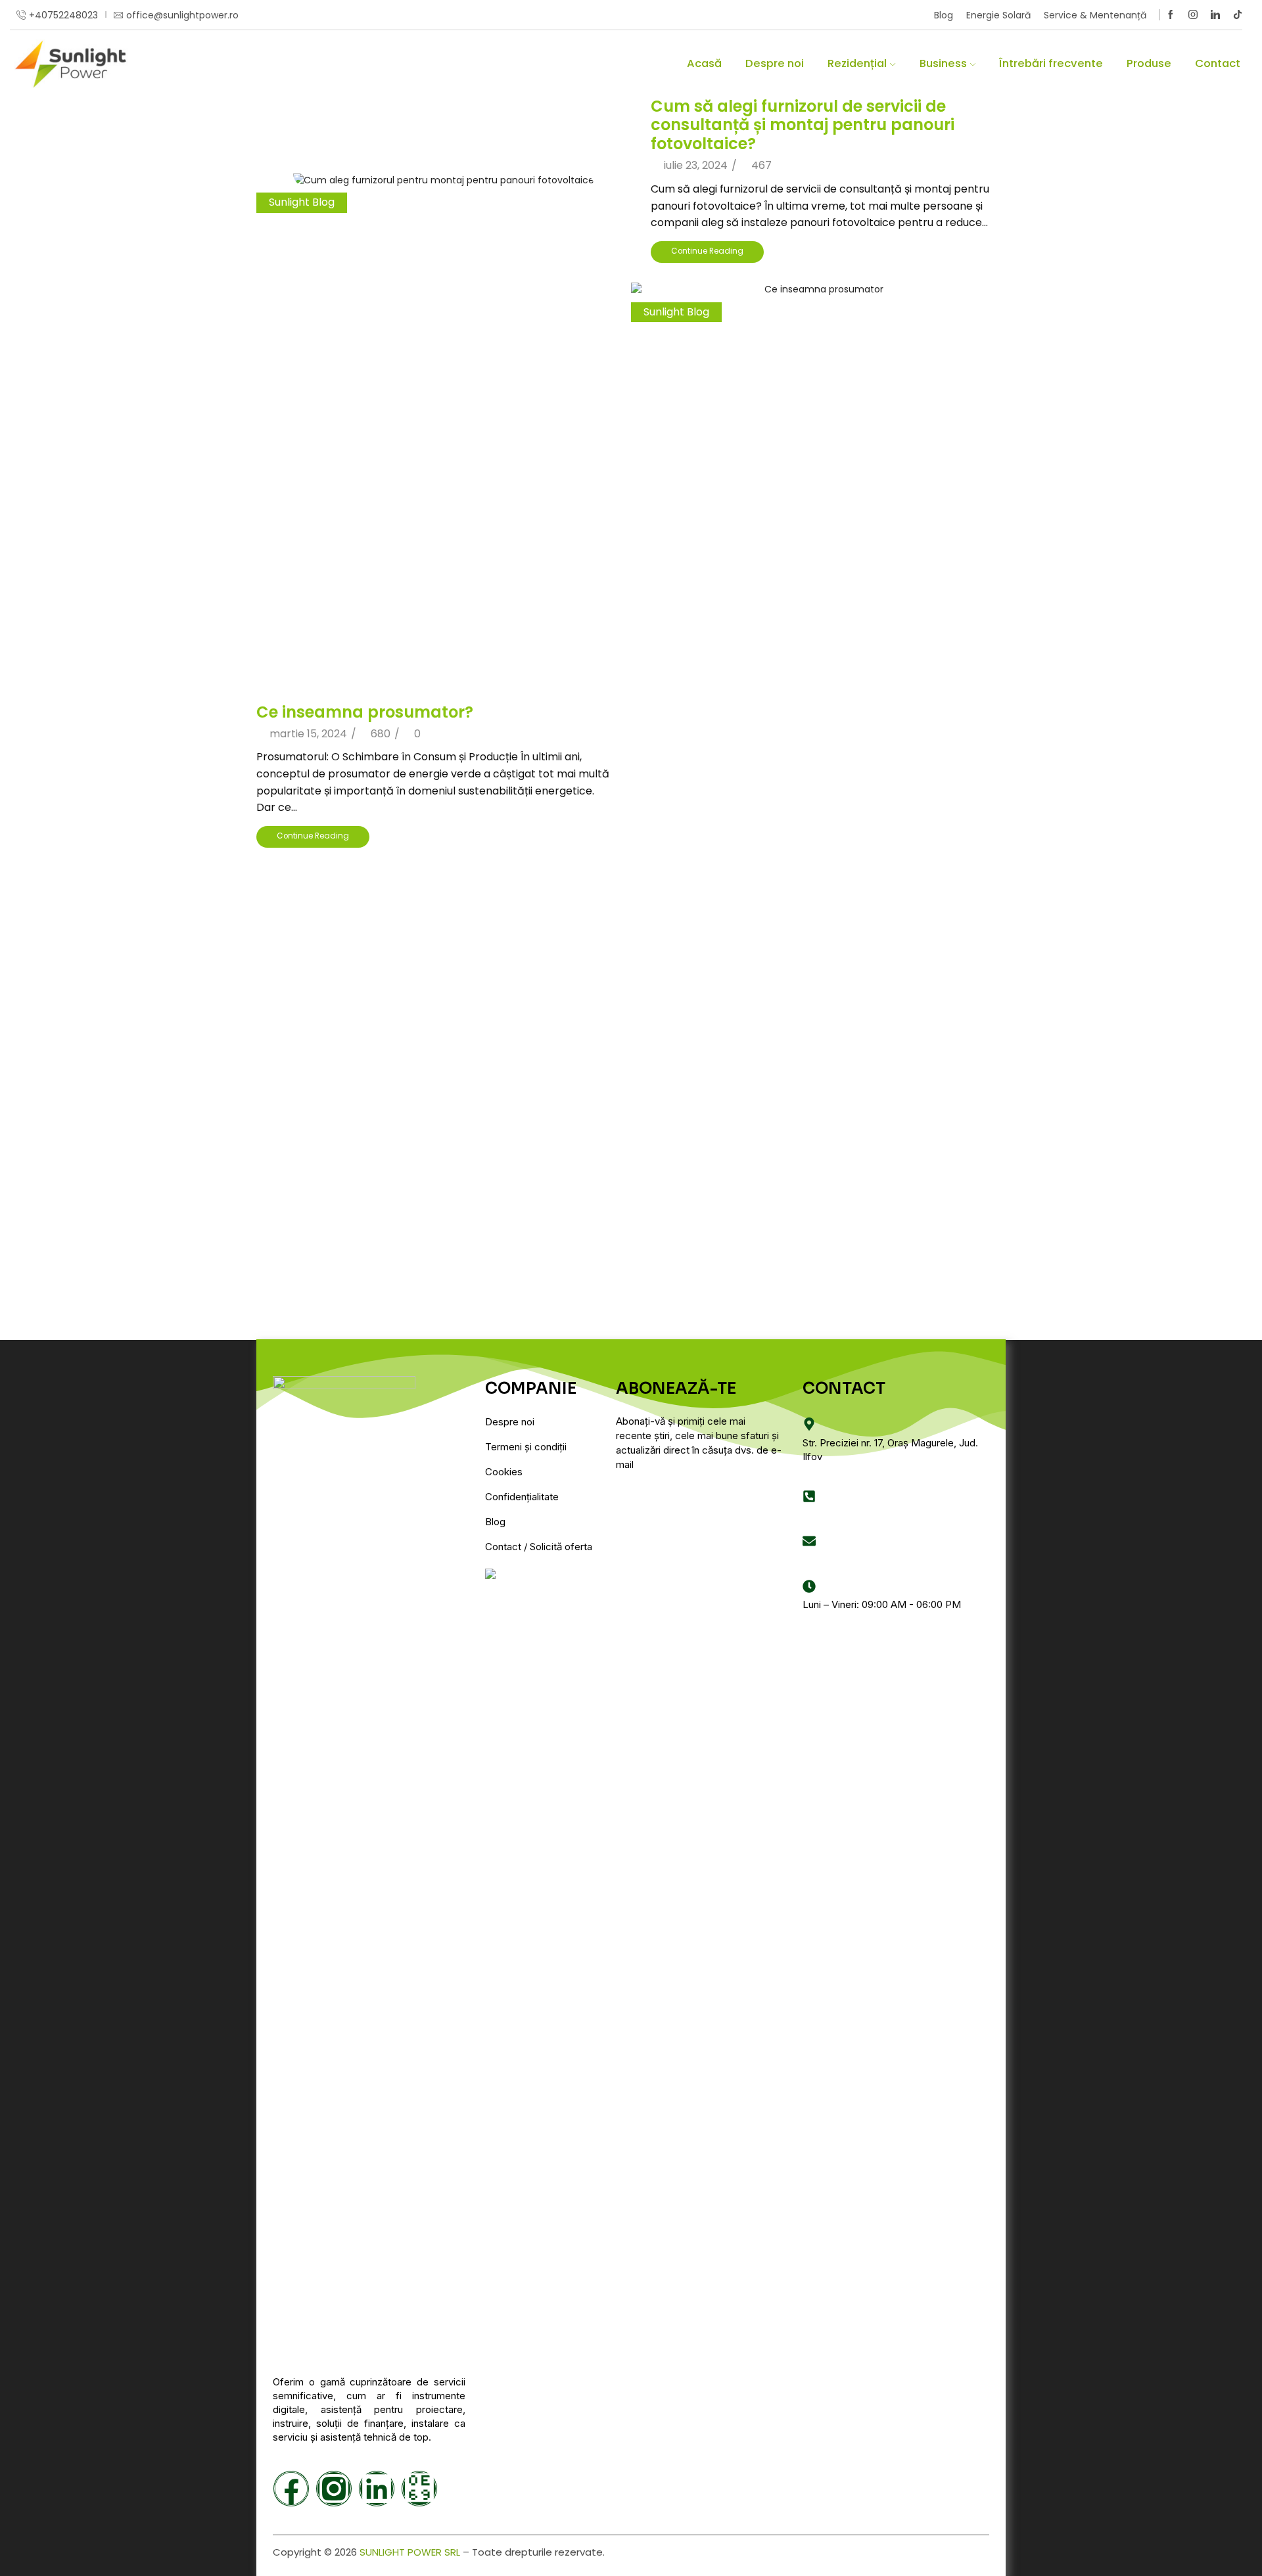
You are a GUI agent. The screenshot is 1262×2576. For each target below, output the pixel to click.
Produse (1149, 63)
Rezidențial (857, 63)
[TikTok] (1238, 15)
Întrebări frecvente (1051, 63)
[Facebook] (1171, 15)
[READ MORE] (444, 177)
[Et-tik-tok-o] (419, 2489)
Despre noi (775, 63)
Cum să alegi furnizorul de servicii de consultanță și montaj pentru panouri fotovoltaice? (803, 125)
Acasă (704, 63)
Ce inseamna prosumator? (365, 712)
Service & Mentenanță (1095, 15)
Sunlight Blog (302, 202)
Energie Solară (998, 15)
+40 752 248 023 (841, 1514)
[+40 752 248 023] (809, 1496)
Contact (1218, 63)
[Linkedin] (1215, 15)
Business (943, 63)
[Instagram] (1193, 15)
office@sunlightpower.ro (858, 1560)
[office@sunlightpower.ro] (809, 1541)
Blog (944, 15)
